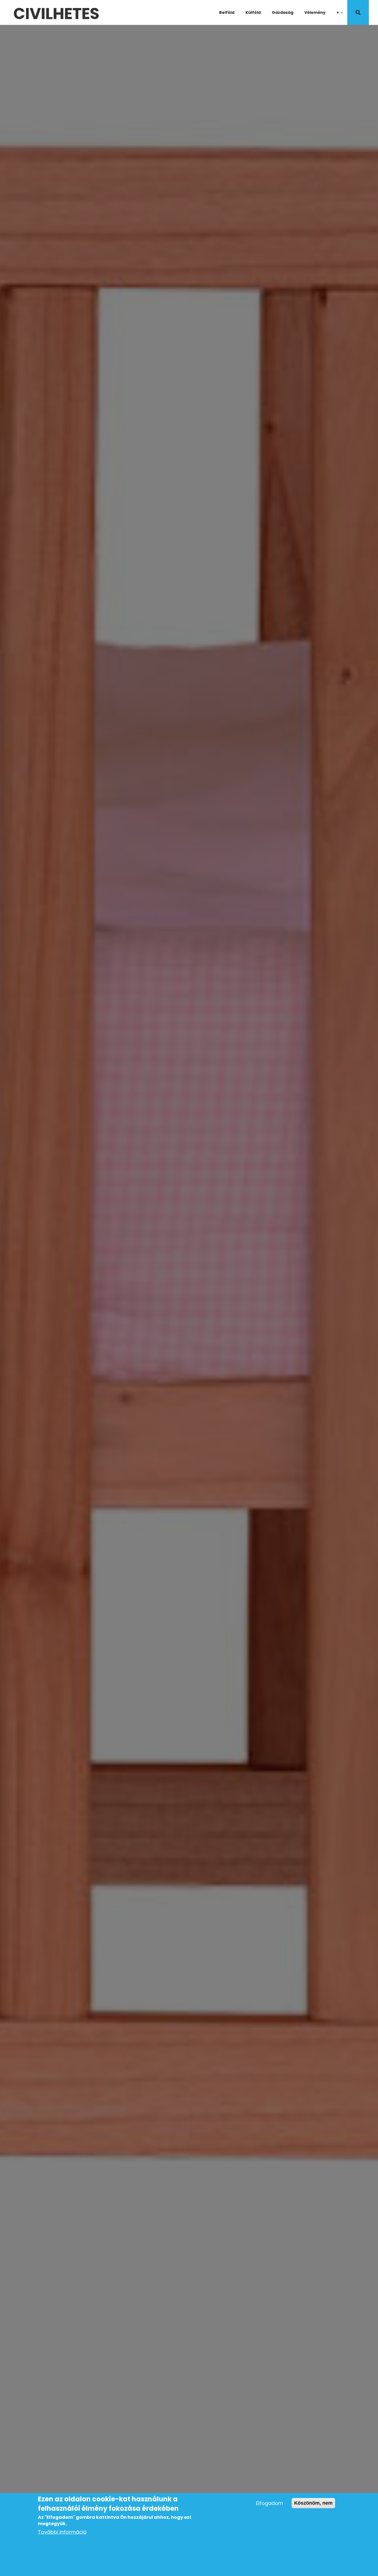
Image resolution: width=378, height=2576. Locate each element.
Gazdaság (283, 12)
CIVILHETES (56, 12)
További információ (62, 2532)
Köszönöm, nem (313, 2503)
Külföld (253, 12)
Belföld (227, 12)
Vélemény (315, 12)
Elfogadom (270, 2503)
